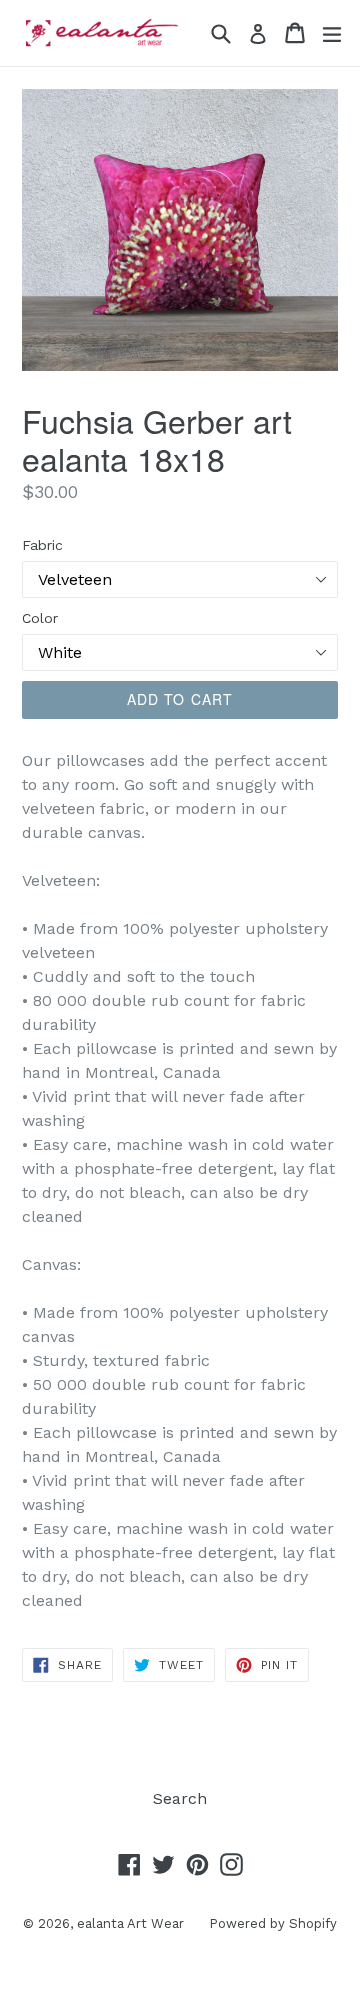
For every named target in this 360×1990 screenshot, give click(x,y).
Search (180, 1798)
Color (40, 618)
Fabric (42, 545)
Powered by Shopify (273, 1923)
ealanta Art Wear (130, 1923)
